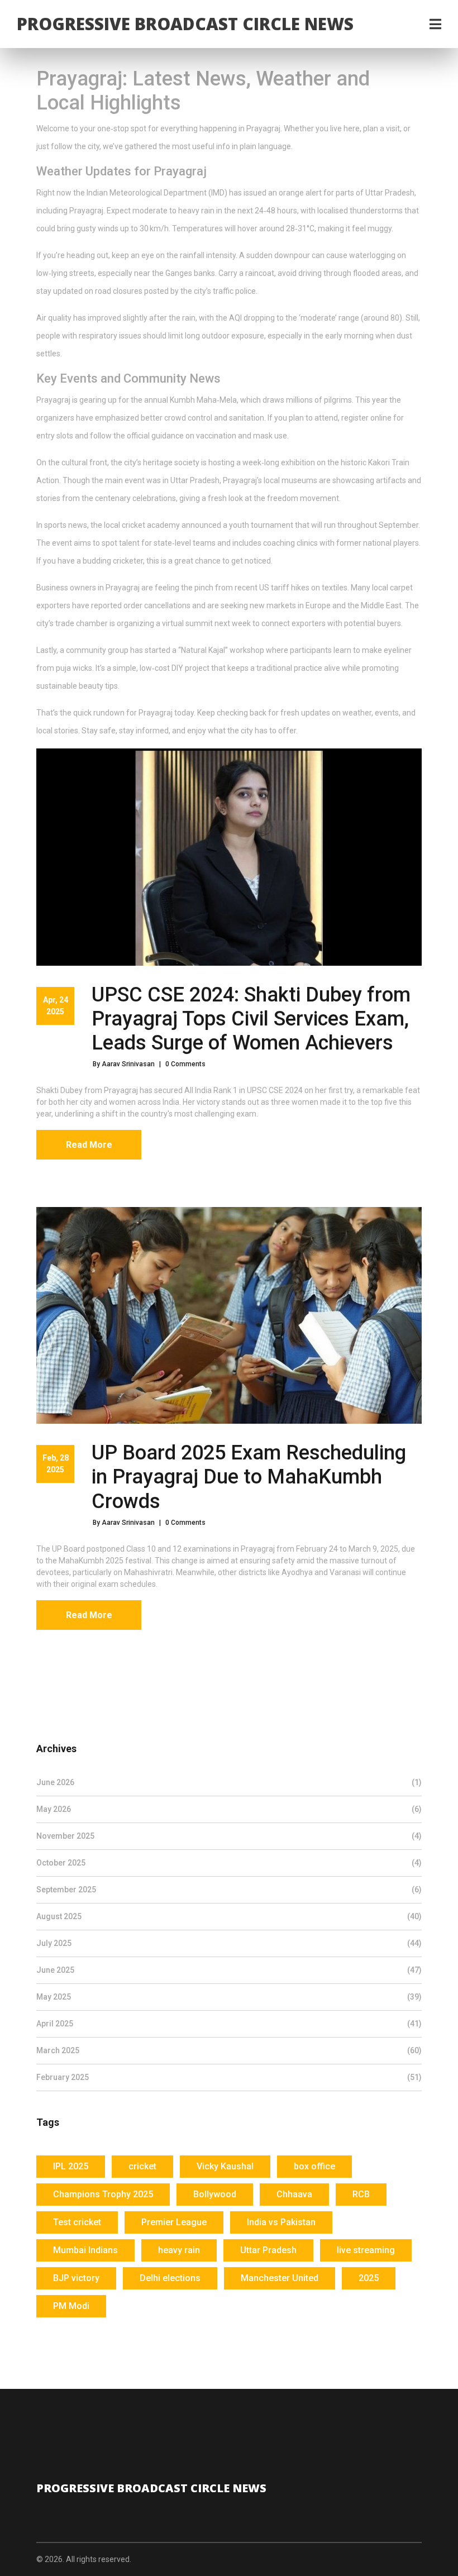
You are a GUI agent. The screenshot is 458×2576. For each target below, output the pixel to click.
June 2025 (229, 1970)
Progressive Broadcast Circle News (185, 24)
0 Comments (185, 1064)
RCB (361, 2194)
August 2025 (229, 1916)
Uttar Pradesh (268, 2250)
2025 (369, 2278)
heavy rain (179, 2250)
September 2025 (229, 1890)
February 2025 (229, 2077)
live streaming (366, 2250)
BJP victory (76, 2278)
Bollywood (215, 2194)
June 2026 (229, 1782)
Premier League (174, 2222)
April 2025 (229, 2024)
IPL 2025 (71, 2166)
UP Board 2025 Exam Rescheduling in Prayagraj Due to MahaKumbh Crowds (249, 1477)
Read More (89, 1145)
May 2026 (229, 1809)
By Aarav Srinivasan (124, 1064)
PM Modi (71, 2306)
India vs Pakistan (281, 2222)
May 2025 (229, 1997)
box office (314, 2166)
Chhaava (294, 2194)
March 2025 (229, 2050)
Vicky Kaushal (225, 2166)
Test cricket (77, 2222)
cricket (142, 2166)
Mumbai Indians (85, 2250)
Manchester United (280, 2278)
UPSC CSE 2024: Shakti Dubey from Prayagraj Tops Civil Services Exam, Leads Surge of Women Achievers (251, 1019)
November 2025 (229, 1836)
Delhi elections (170, 2278)
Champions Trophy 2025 (103, 2194)
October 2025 (229, 1863)
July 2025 (229, 1943)
